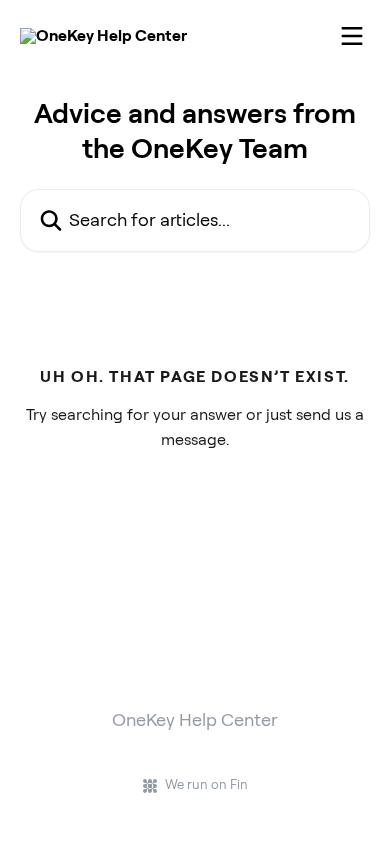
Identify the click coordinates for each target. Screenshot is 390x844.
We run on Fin (206, 784)
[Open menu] (352, 36)
